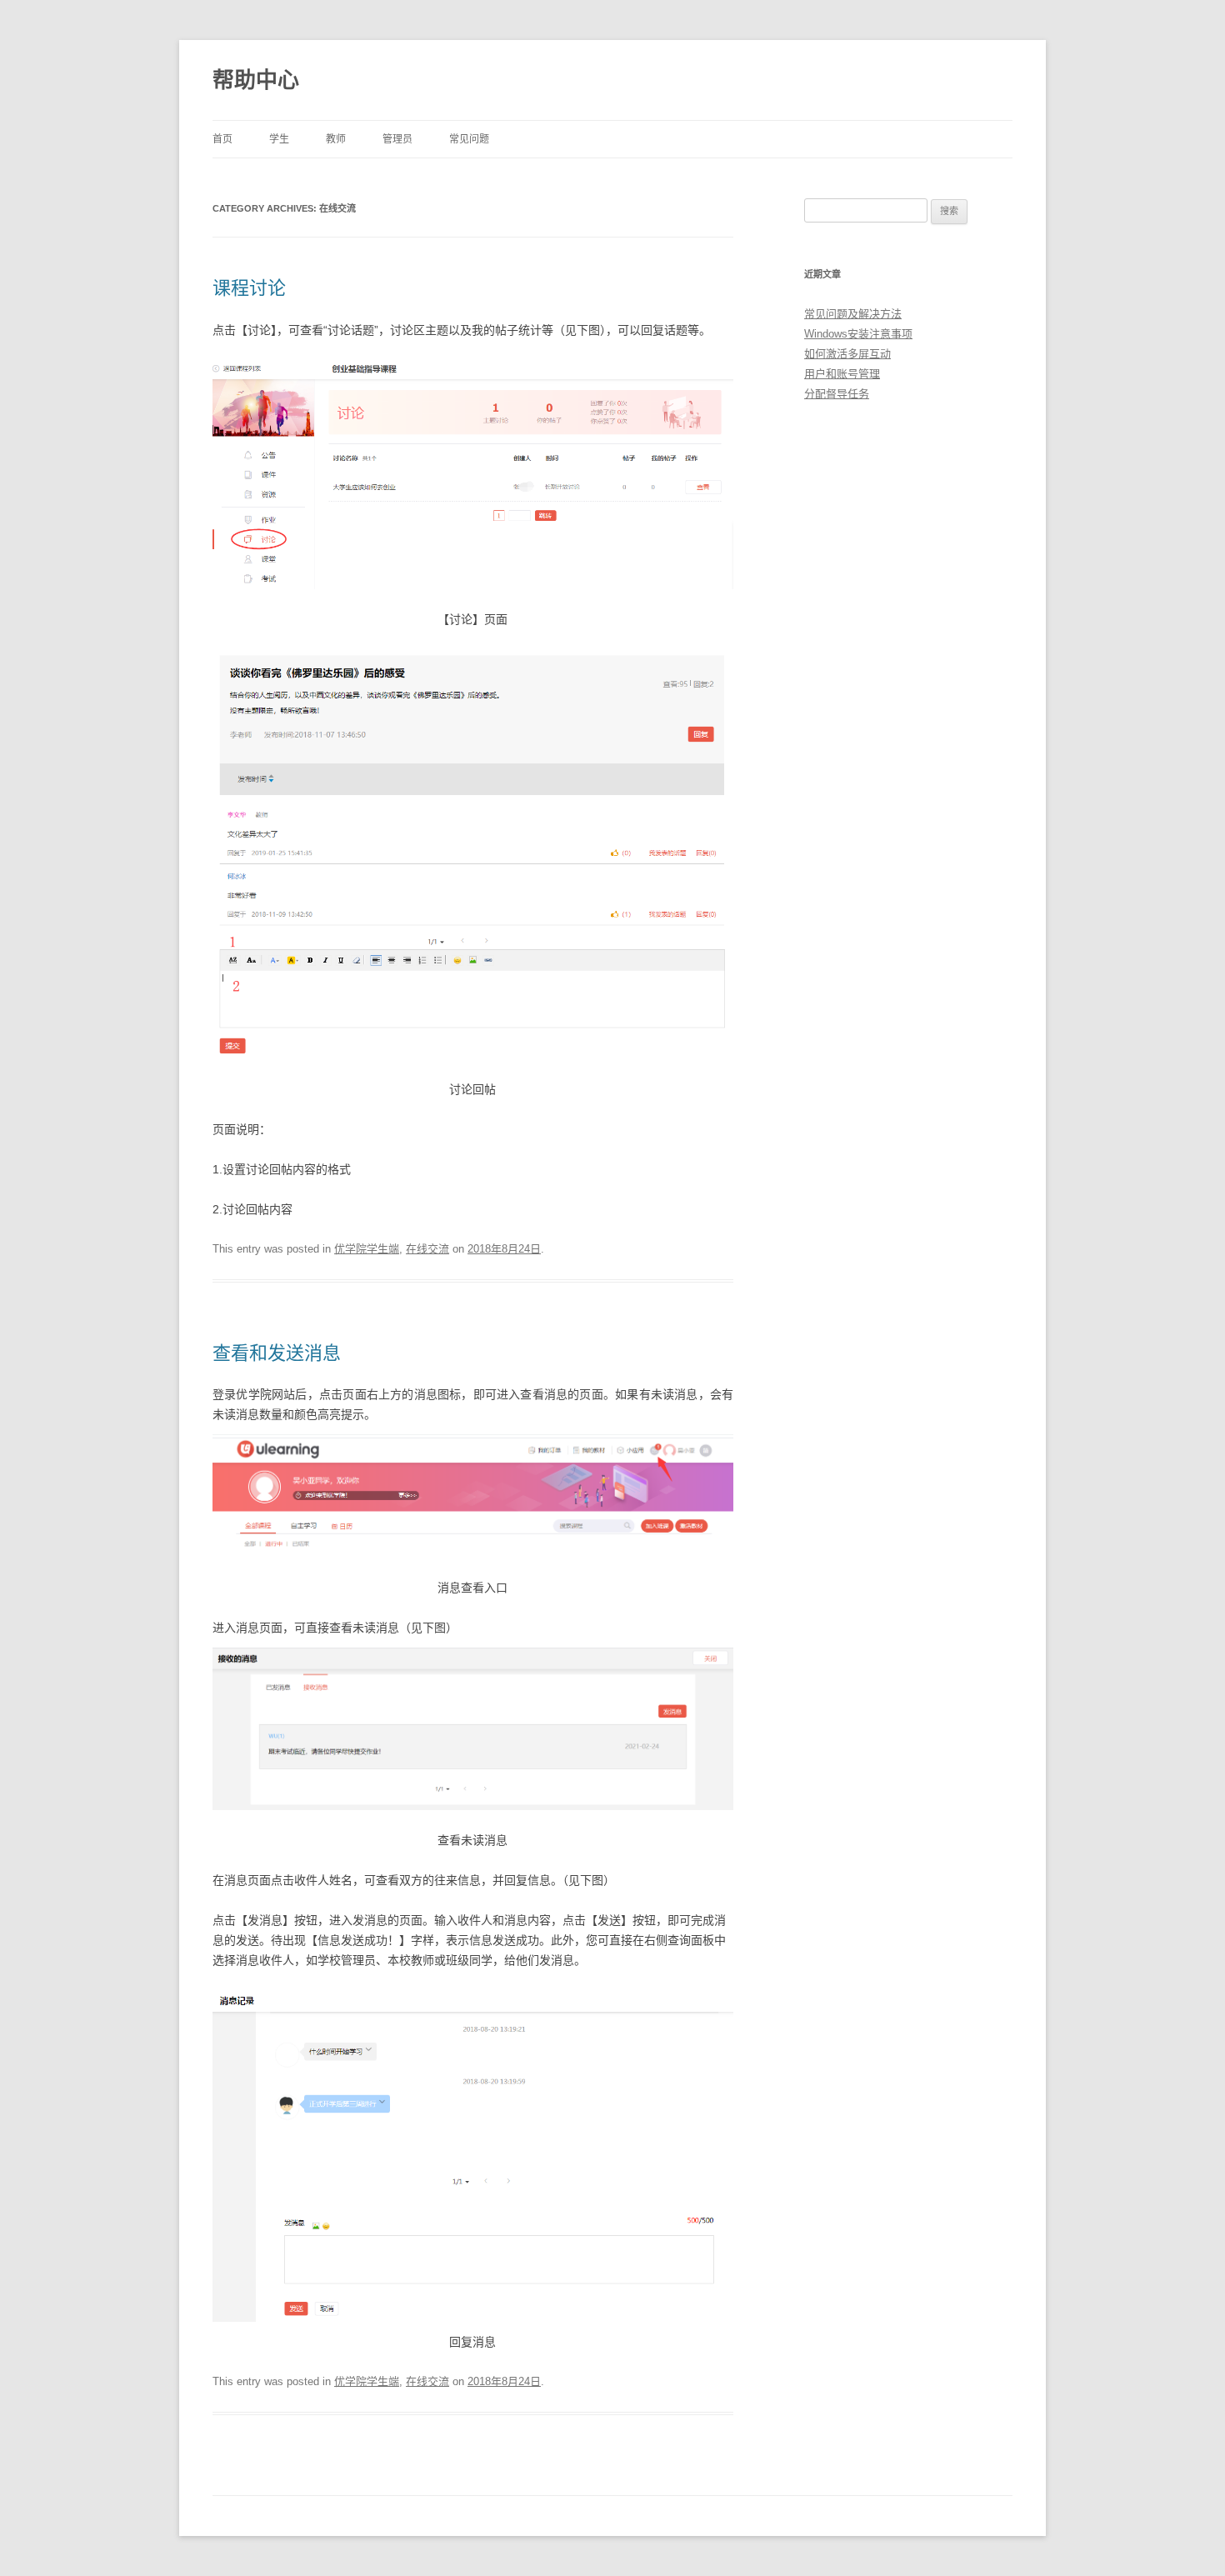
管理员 (397, 139)
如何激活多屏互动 (847, 354)
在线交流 (427, 1249)
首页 (222, 139)
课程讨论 (249, 288)
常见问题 (469, 139)
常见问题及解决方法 (853, 314)
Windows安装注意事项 (858, 334)
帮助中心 (256, 80)
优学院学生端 (367, 1249)
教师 (336, 139)
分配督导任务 (837, 394)
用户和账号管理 (842, 374)
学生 (279, 139)
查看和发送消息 (277, 1353)
